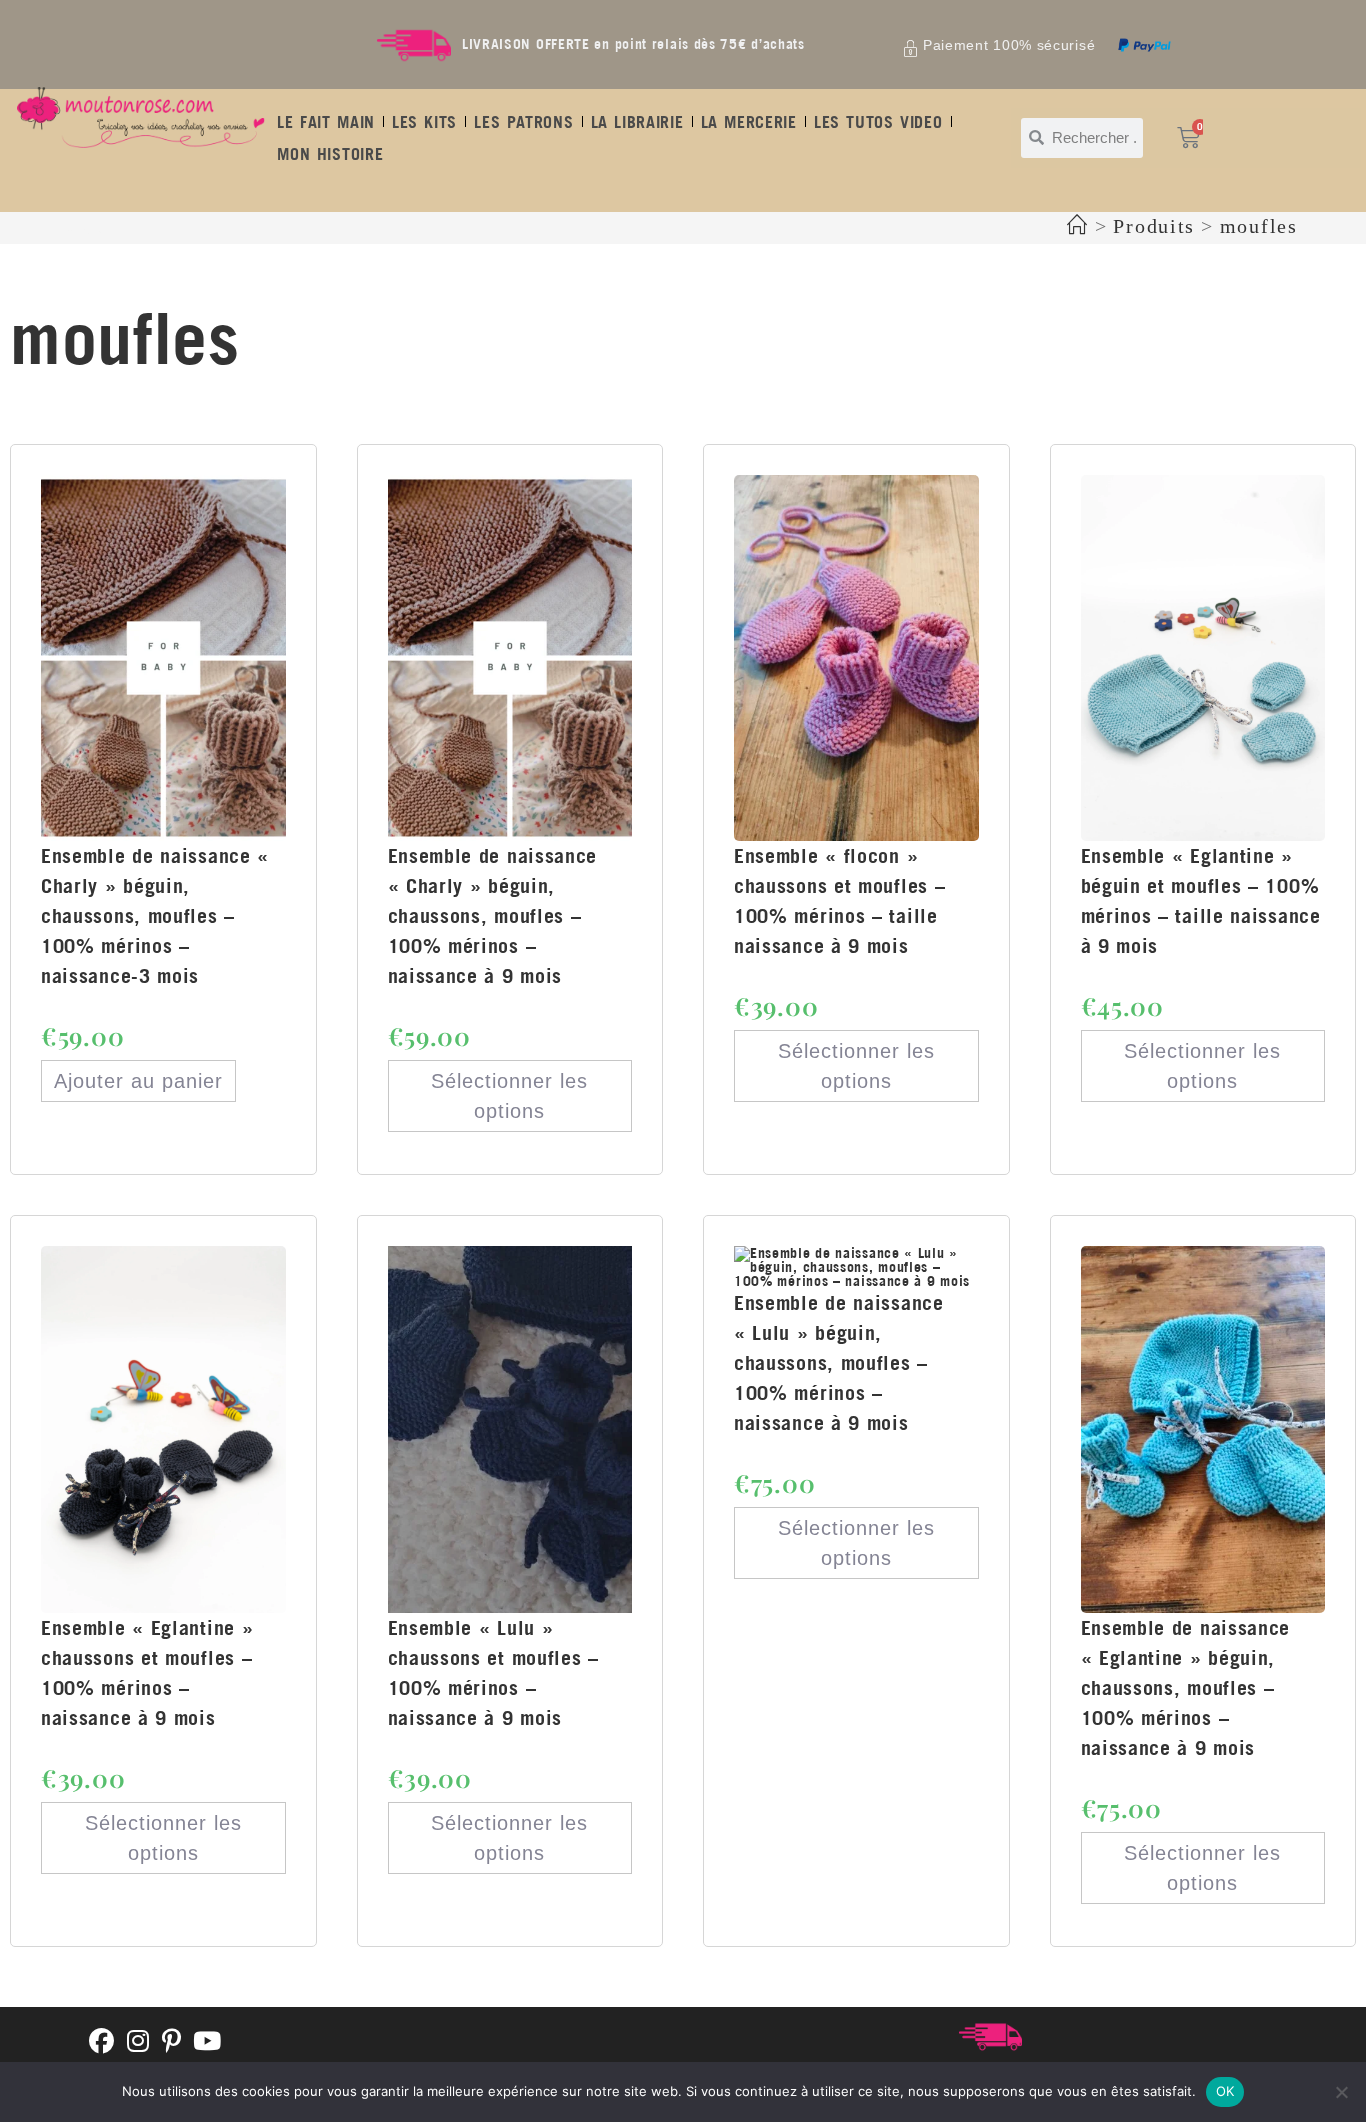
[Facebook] (102, 2042)
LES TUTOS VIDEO (878, 122)
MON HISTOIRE (330, 154)
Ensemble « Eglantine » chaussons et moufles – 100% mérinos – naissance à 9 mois (147, 1672)
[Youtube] (207, 2042)
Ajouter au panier (138, 1081)
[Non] (1341, 2092)
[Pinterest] (172, 2042)
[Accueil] (1078, 226)
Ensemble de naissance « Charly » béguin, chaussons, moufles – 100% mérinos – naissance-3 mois (155, 915)
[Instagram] (138, 2042)
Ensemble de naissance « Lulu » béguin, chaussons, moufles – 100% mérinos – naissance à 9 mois (839, 1362)
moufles (1259, 226)
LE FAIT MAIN (326, 122)
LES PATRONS (523, 122)
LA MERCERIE (749, 122)
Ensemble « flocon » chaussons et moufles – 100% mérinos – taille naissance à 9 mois (839, 900)
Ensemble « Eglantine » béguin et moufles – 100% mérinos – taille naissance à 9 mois (1201, 900)
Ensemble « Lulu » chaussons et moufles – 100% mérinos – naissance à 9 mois (493, 1672)
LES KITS (424, 122)
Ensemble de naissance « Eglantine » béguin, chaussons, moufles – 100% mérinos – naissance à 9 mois (1186, 1687)
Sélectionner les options (509, 1096)
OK (1225, 2091)
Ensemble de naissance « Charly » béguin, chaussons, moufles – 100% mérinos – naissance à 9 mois (493, 915)
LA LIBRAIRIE (637, 122)
